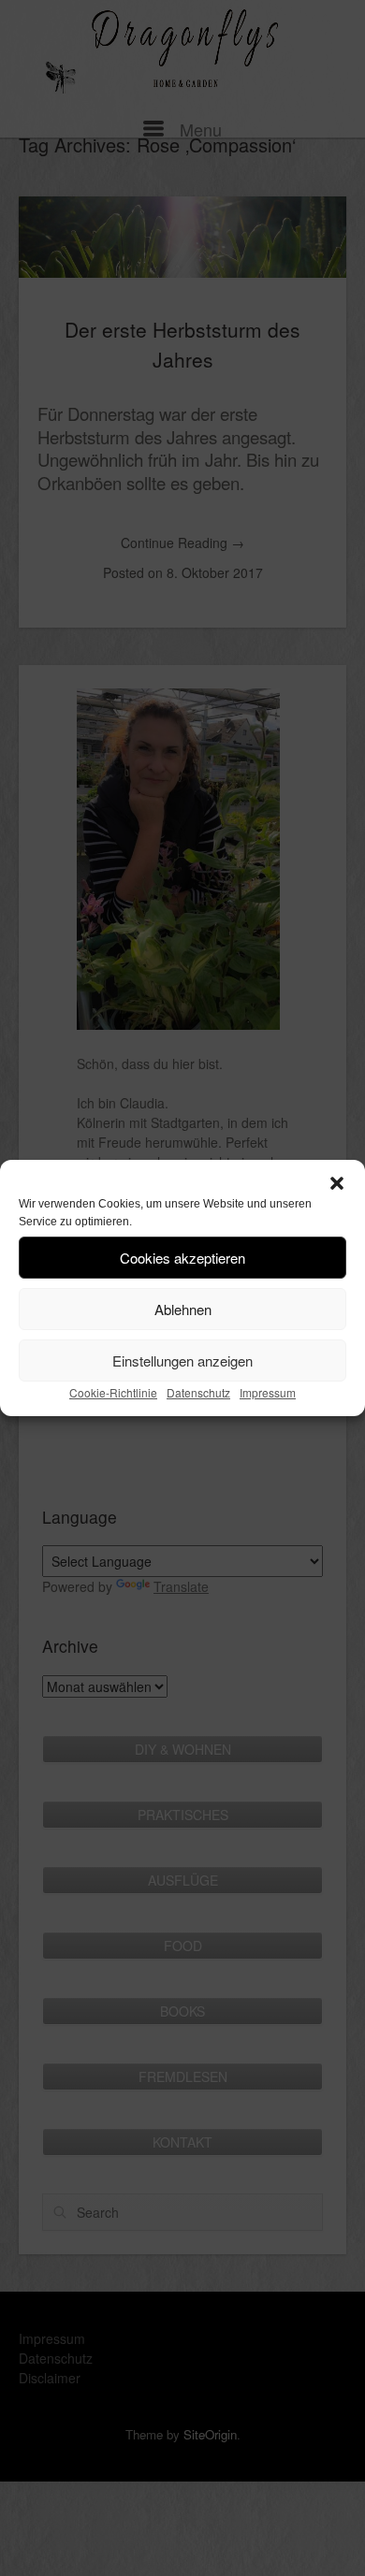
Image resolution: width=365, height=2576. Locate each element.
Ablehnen (183, 1309)
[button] (337, 1183)
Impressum (268, 1392)
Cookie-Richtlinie (113, 1392)
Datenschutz (198, 1392)
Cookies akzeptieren (182, 1258)
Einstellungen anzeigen (182, 1360)
